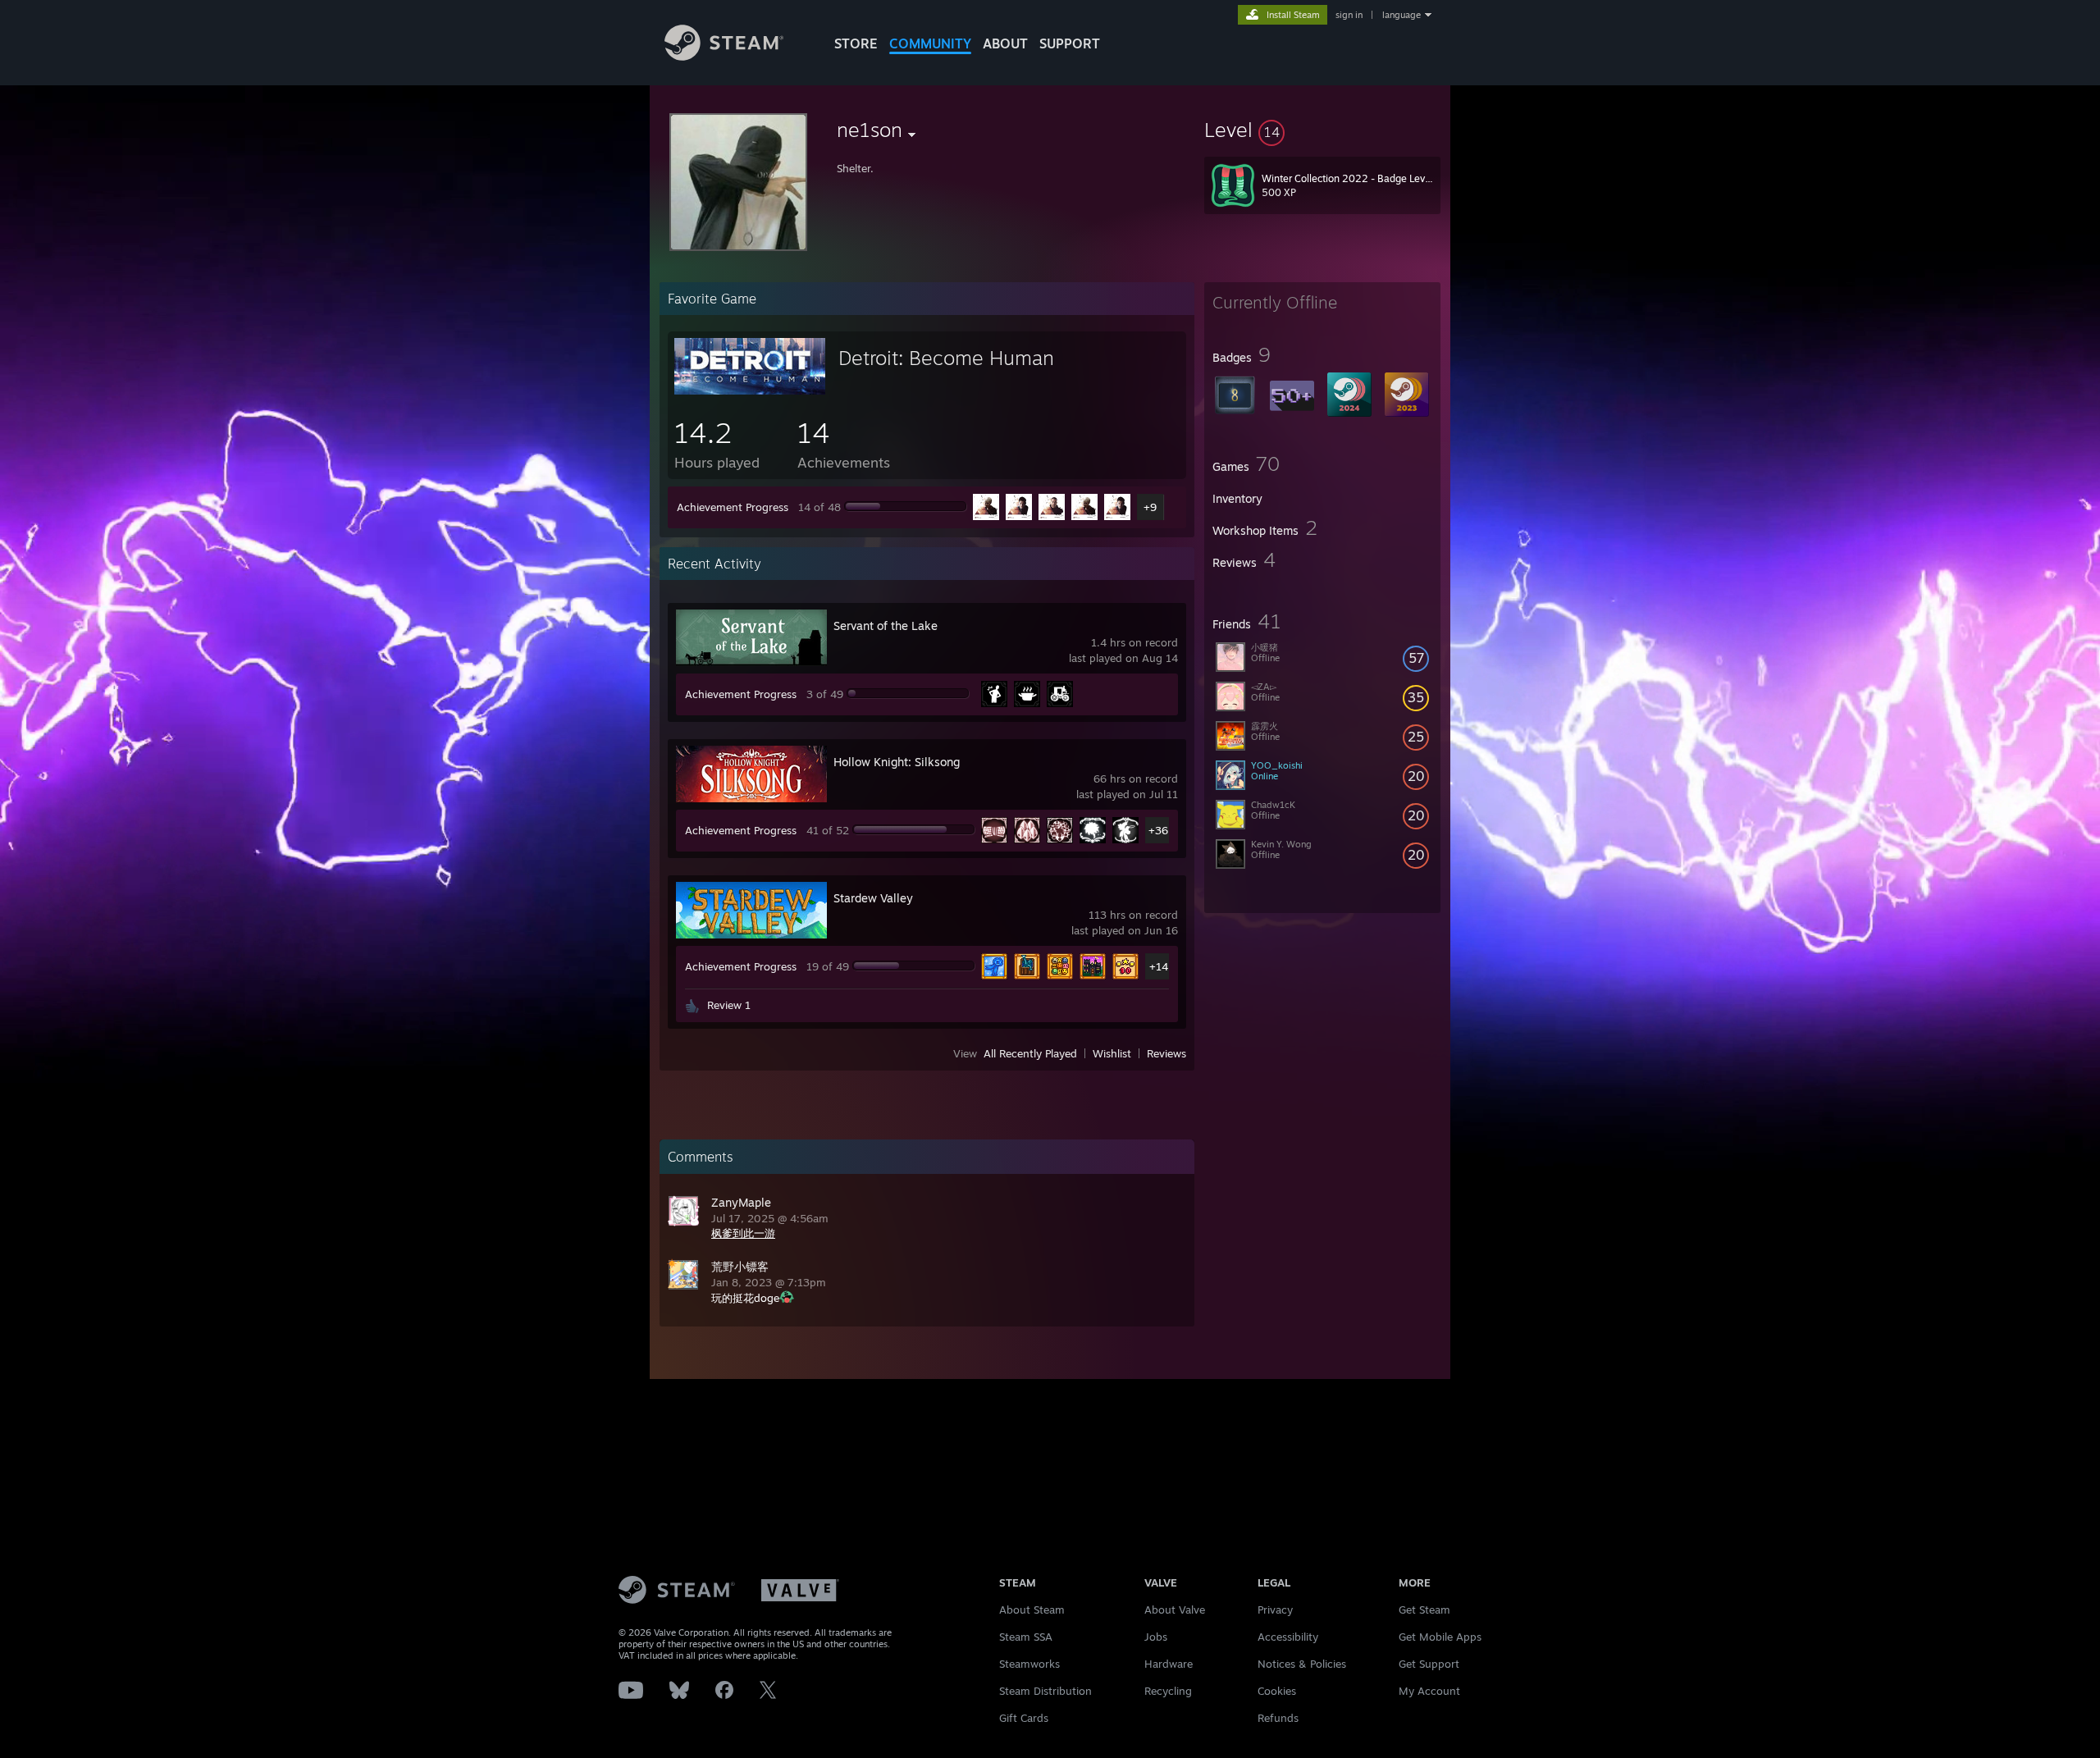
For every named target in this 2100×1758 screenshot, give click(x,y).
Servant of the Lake (886, 626)
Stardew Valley (873, 898)
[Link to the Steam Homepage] (724, 56)
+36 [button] (1158, 830)
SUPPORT (1070, 43)
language (1402, 15)
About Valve (1175, 1610)
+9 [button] (1150, 507)
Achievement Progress (733, 507)
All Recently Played (1030, 1053)
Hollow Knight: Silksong (897, 762)
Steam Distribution (1045, 1691)
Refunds (1278, 1718)
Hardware (1169, 1664)
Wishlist (1112, 1053)
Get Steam (1424, 1610)
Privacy (1275, 1610)
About (1005, 43)
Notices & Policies (1302, 1664)
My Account (1429, 1691)
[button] (1322, 130)
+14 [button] (1159, 966)
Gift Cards (1024, 1718)
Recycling (1168, 1691)
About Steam (1032, 1610)
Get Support (1429, 1664)
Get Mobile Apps (1440, 1637)
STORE (856, 43)
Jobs (1156, 1637)
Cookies (1277, 1691)
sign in (1349, 15)
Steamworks (1029, 1664)
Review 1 (729, 1005)
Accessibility (1288, 1637)
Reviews (1166, 1053)
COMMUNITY (930, 43)
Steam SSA (1026, 1637)
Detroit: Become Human (946, 358)
